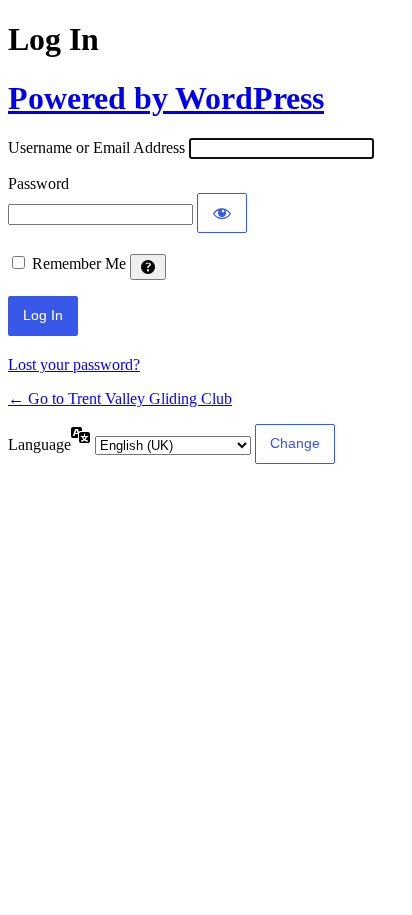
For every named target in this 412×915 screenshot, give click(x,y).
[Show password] (222, 213)
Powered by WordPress (166, 98)
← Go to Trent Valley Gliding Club (120, 398)
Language (39, 444)
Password (38, 183)
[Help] (148, 267)
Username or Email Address (96, 147)
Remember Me (79, 263)
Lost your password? (74, 364)
